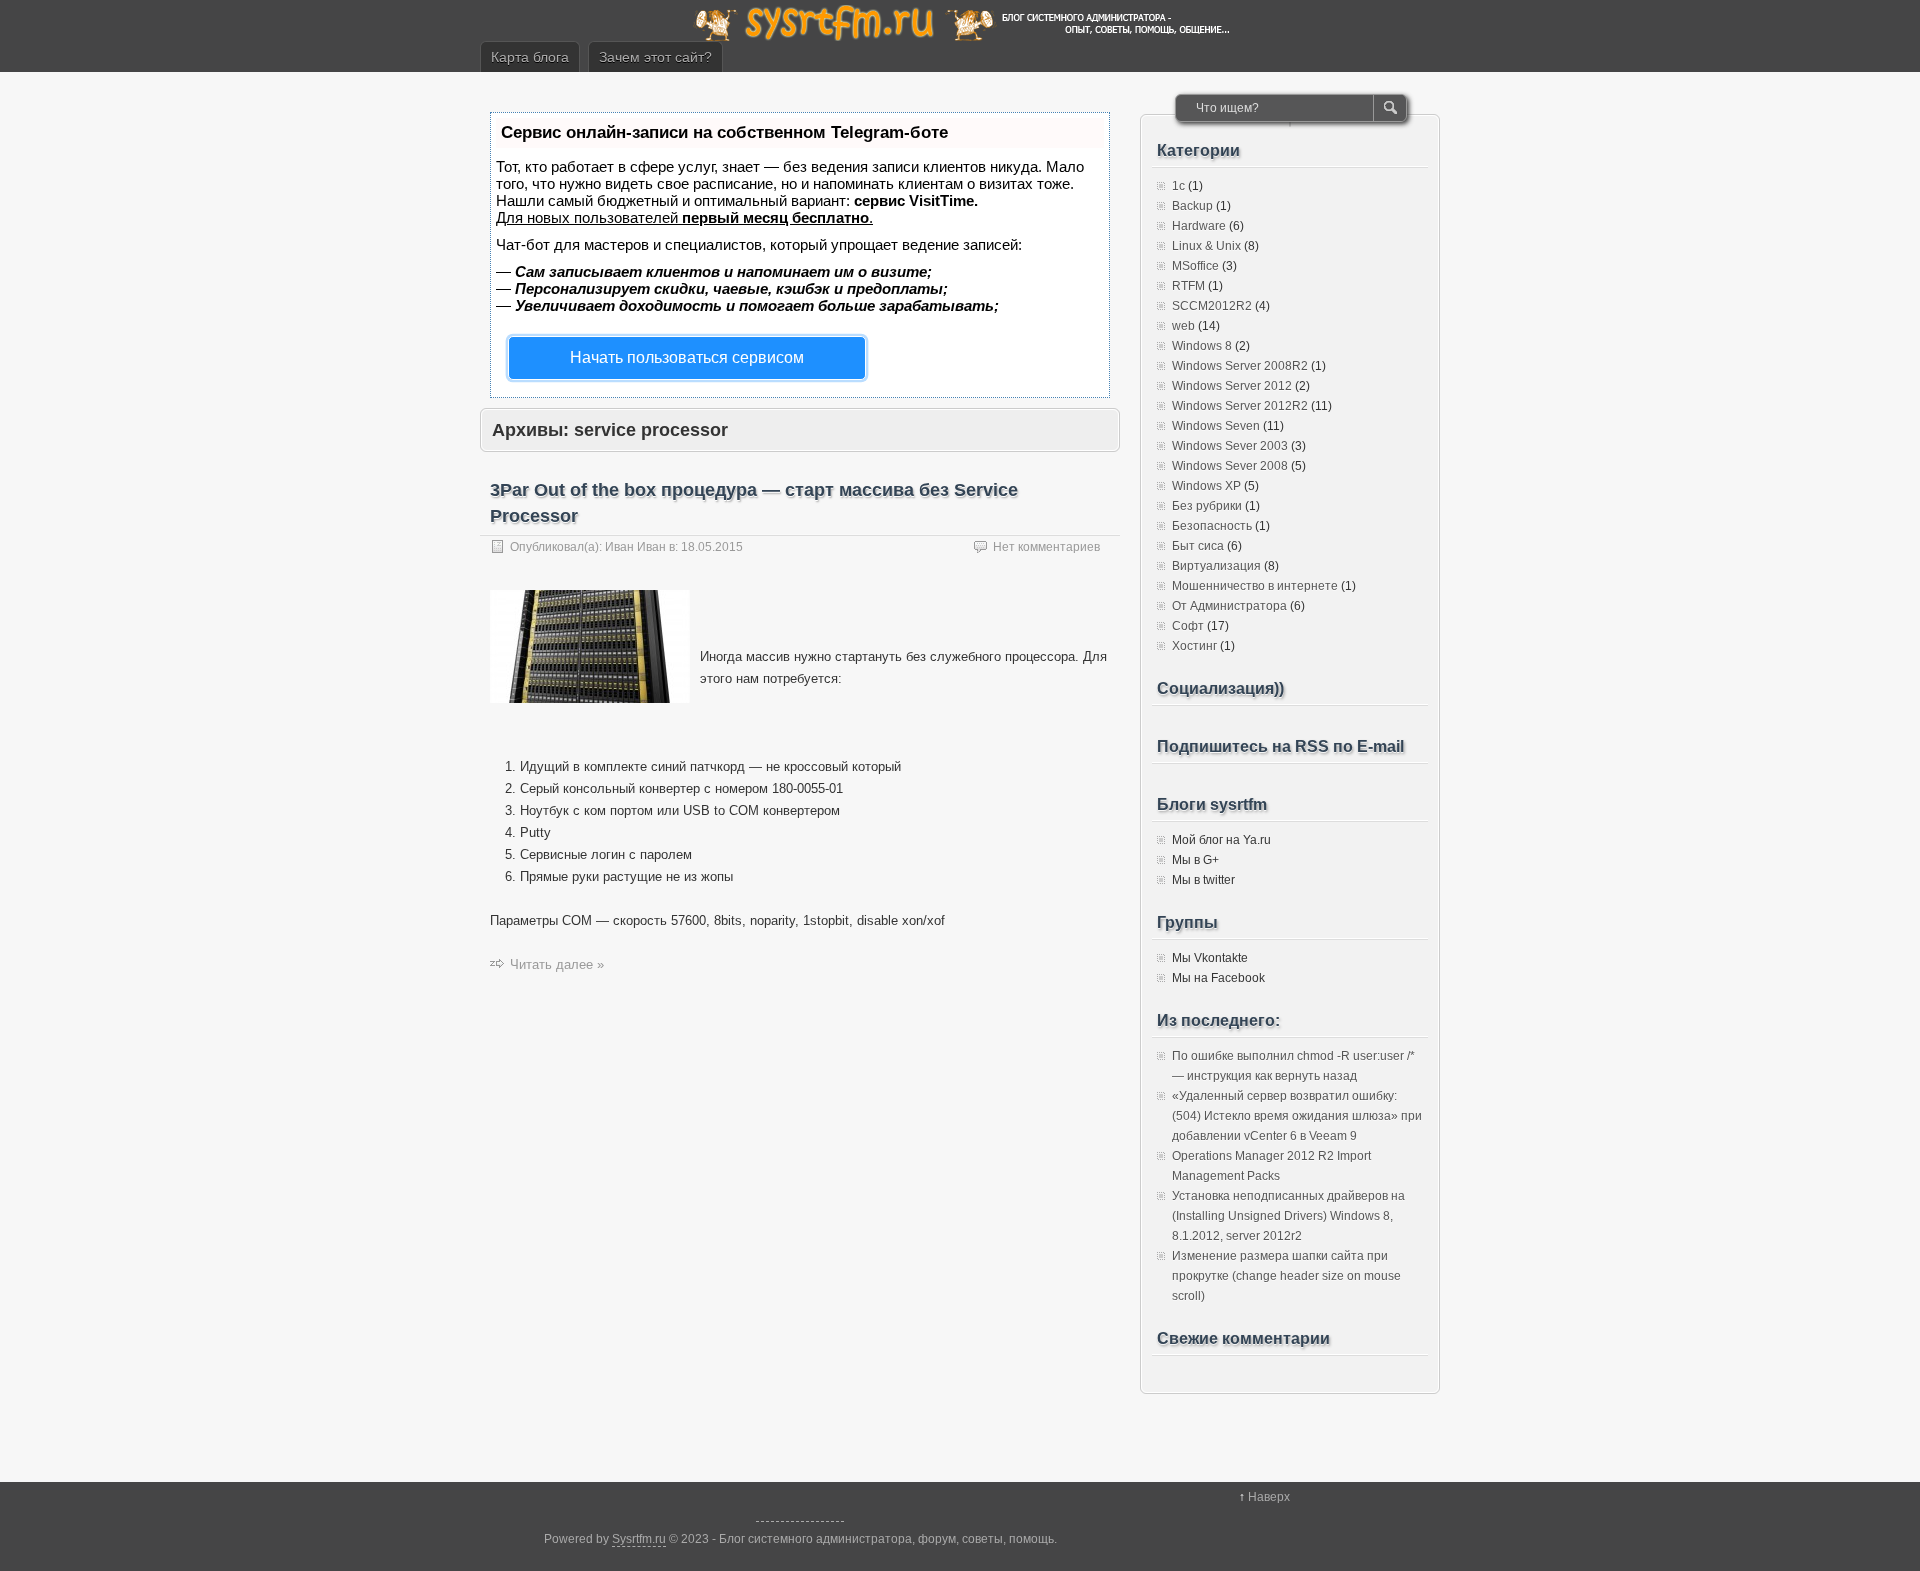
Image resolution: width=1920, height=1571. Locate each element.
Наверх (1269, 1497)
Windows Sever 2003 (1230, 446)
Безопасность (1212, 526)
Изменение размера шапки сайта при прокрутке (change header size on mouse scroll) (1286, 1276)
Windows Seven (1216, 426)
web (1183, 326)
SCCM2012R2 (1212, 306)
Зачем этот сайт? (655, 57)
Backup (1192, 206)
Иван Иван (635, 547)
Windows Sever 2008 (1230, 466)
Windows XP (1206, 486)
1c (1178, 186)
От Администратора (1229, 606)
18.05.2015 (712, 547)
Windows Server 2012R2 (1240, 406)
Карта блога (530, 57)
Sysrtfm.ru (639, 1539)
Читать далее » (557, 964)
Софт (1188, 626)
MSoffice (1195, 266)
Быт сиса (1198, 546)
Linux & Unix (1206, 246)
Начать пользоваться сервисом (687, 357)
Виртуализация (1216, 566)
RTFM (1188, 286)
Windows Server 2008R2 (1240, 366)
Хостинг (1194, 646)
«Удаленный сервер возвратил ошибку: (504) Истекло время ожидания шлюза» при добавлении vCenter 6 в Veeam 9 (1297, 1116)
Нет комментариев (1046, 547)
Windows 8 (1202, 346)
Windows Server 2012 (1232, 386)
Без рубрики (1207, 506)
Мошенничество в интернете (1255, 586)
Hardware (1199, 226)
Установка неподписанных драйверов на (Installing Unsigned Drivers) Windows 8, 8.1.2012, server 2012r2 (1288, 1216)
